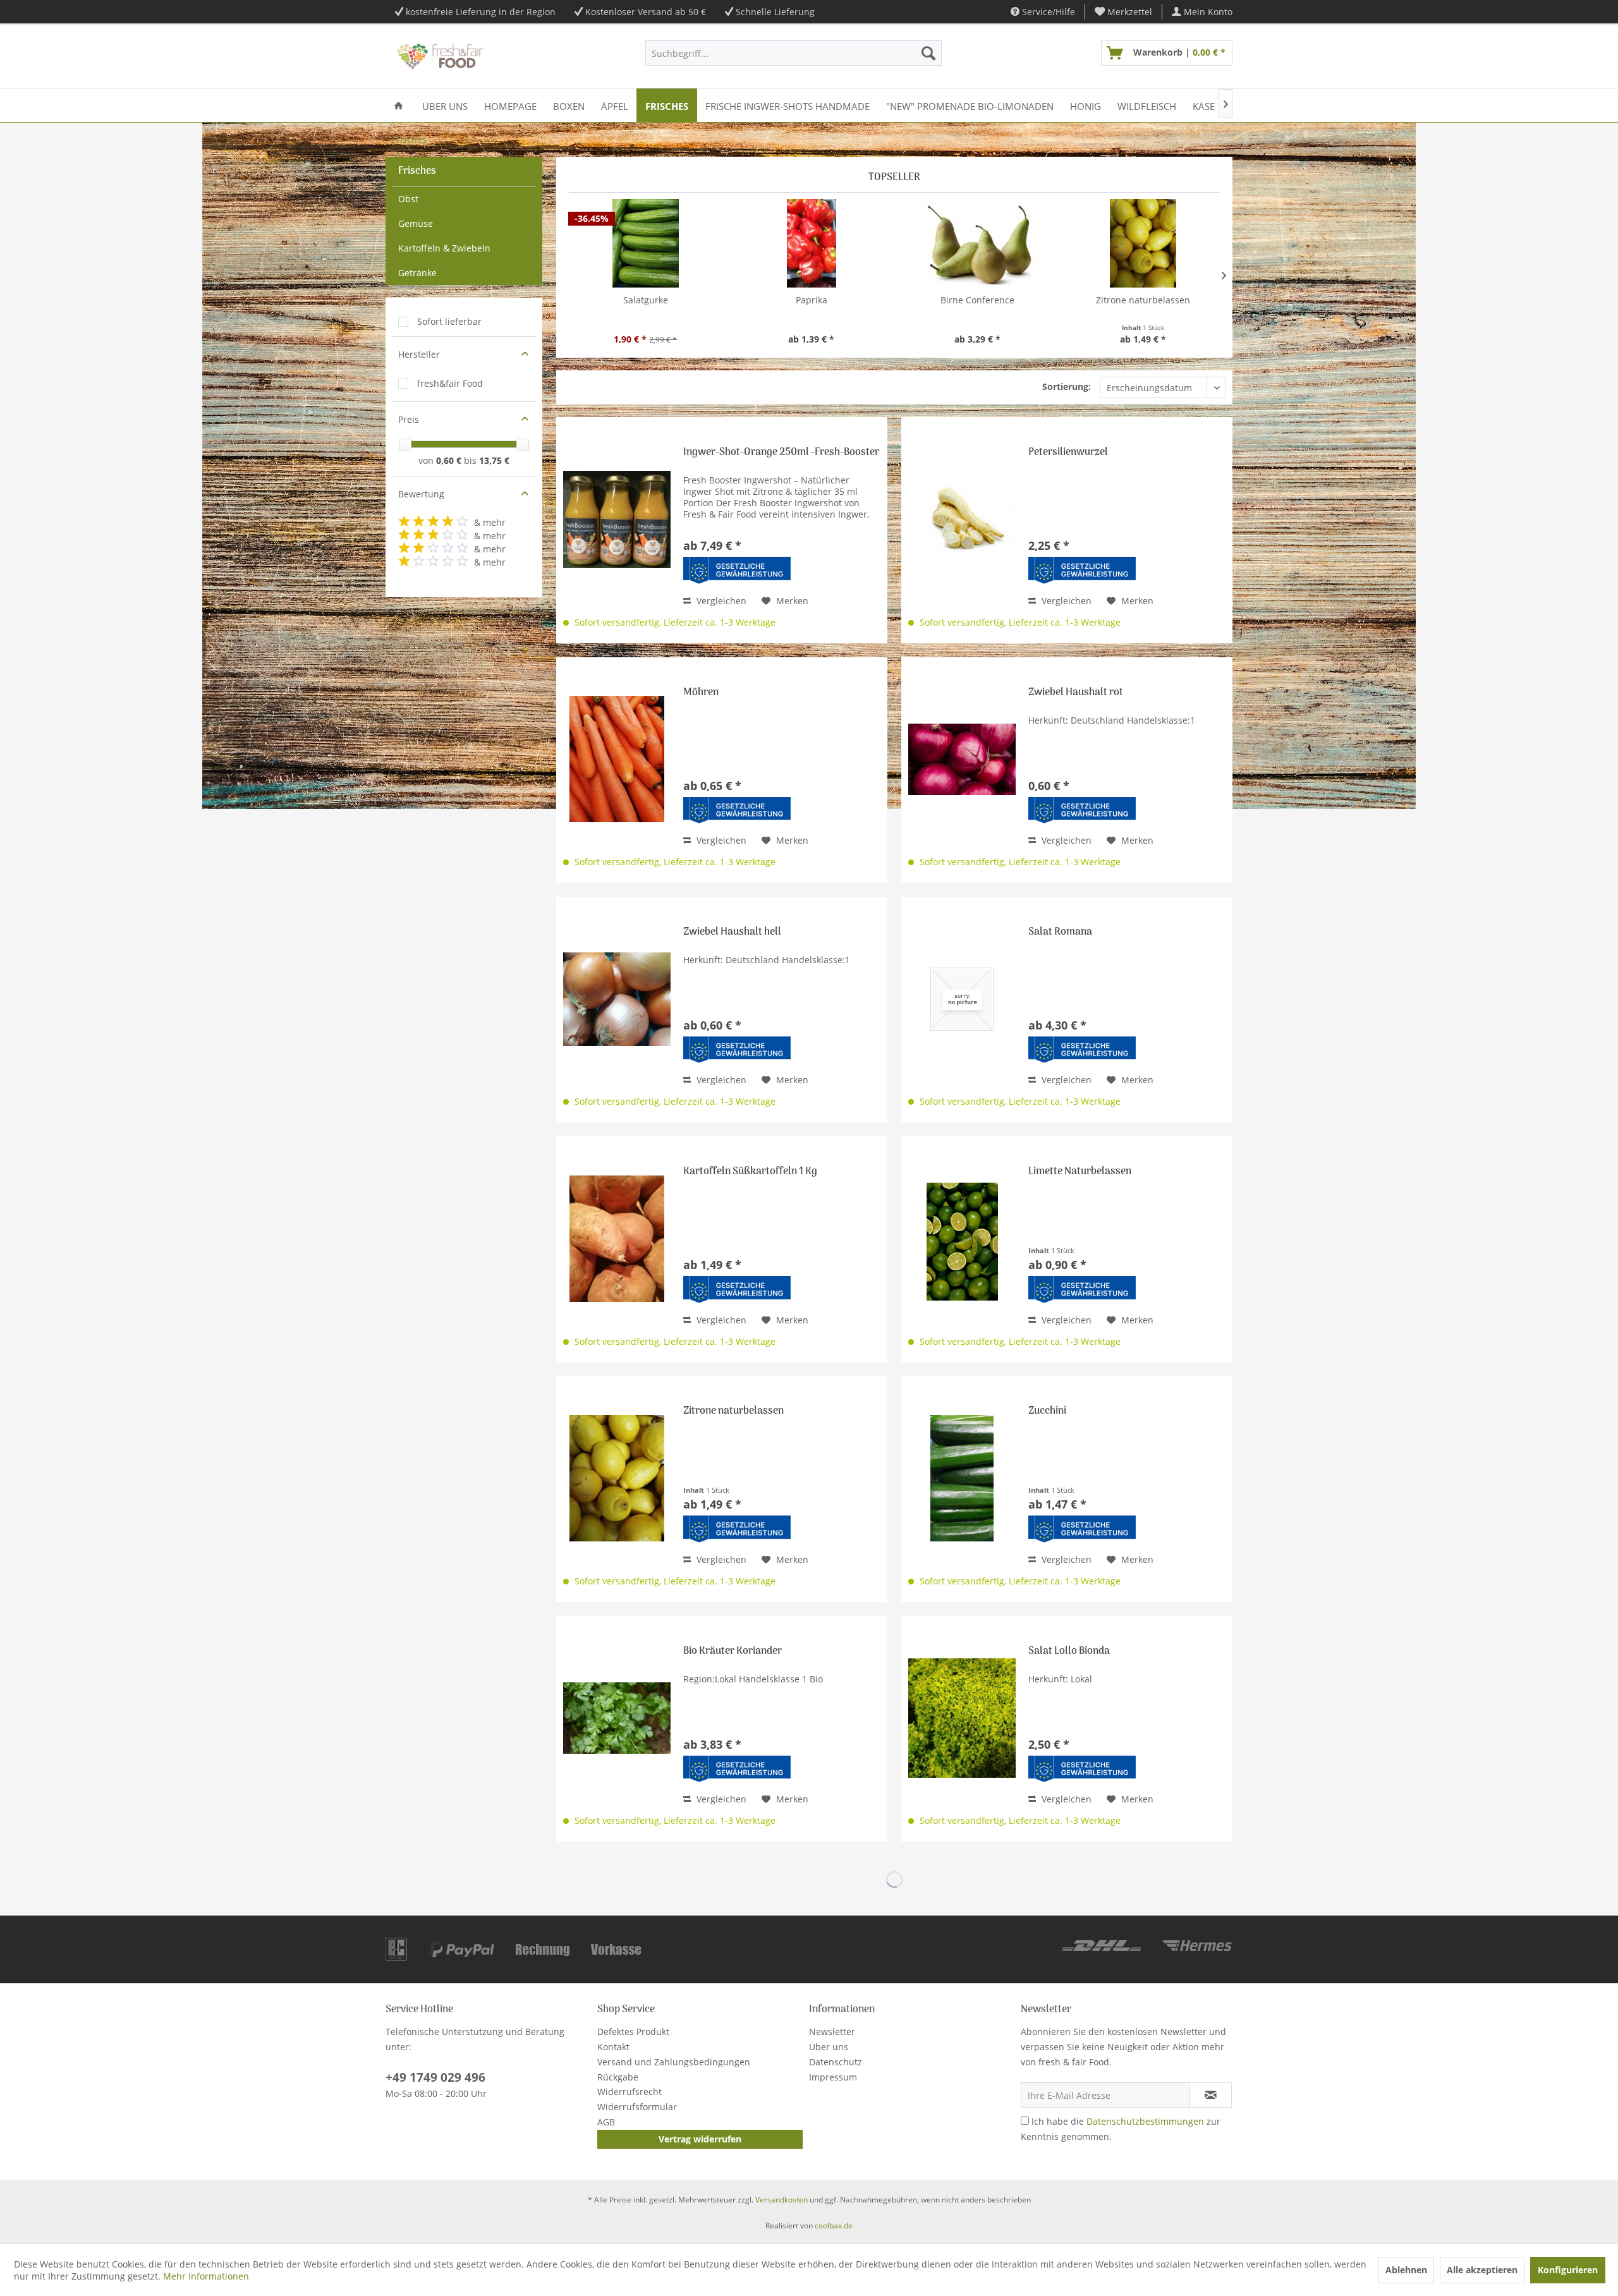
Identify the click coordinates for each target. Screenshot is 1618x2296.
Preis (409, 419)
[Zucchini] (962, 1478)
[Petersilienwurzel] (962, 519)
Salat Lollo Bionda (1069, 1652)
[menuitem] (1124, 12)
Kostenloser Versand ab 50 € (646, 12)
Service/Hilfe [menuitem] (1047, 12)
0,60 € (450, 460)
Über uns (829, 2047)
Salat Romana (1060, 933)
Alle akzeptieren (1482, 2270)
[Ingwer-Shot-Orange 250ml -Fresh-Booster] (617, 519)
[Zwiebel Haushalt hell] (617, 999)
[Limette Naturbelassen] (962, 1238)
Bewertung (421, 494)
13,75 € (494, 460)
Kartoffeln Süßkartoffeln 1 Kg (750, 1173)
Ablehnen (1406, 2270)
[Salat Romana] (962, 999)
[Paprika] (812, 243)
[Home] (398, 105)
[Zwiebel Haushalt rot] (962, 759)
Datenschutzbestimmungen (1145, 2121)
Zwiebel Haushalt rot (1076, 694)
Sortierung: (1067, 386)
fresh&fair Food (450, 383)
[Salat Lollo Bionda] (962, 1718)
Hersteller (419, 354)
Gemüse (416, 223)
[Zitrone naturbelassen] (1144, 243)
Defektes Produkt (633, 2032)
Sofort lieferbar (449, 321)
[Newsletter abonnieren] (1211, 2095)
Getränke (417, 273)
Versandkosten (782, 2200)
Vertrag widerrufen (700, 2139)
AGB (606, 2122)
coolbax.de (834, 2226)
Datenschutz (836, 2062)
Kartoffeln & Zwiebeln (444, 248)
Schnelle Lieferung (775, 12)
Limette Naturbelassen (1080, 1173)
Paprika (812, 300)
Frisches (417, 171)
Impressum (833, 2077)
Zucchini (1047, 1412)
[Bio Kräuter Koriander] (617, 1718)
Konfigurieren (1568, 2270)
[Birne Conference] (977, 243)
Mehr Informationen (206, 2276)
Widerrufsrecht (630, 2092)
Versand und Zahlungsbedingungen (674, 2062)
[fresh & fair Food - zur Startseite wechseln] (439, 56)
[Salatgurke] (646, 243)
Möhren (701, 694)
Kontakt (613, 2047)
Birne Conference (977, 300)
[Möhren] (617, 759)
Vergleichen (720, 601)
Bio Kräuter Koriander (733, 1652)
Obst (408, 199)
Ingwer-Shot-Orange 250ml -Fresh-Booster (781, 453)
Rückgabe (618, 2077)
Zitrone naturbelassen (1143, 300)
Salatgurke (646, 300)
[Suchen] (928, 53)
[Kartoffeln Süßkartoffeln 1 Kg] (617, 1238)
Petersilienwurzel (1068, 453)
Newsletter (832, 2032)
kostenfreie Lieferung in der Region (481, 12)
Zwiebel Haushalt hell (732, 933)
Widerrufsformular (637, 2107)
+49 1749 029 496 (435, 2077)
